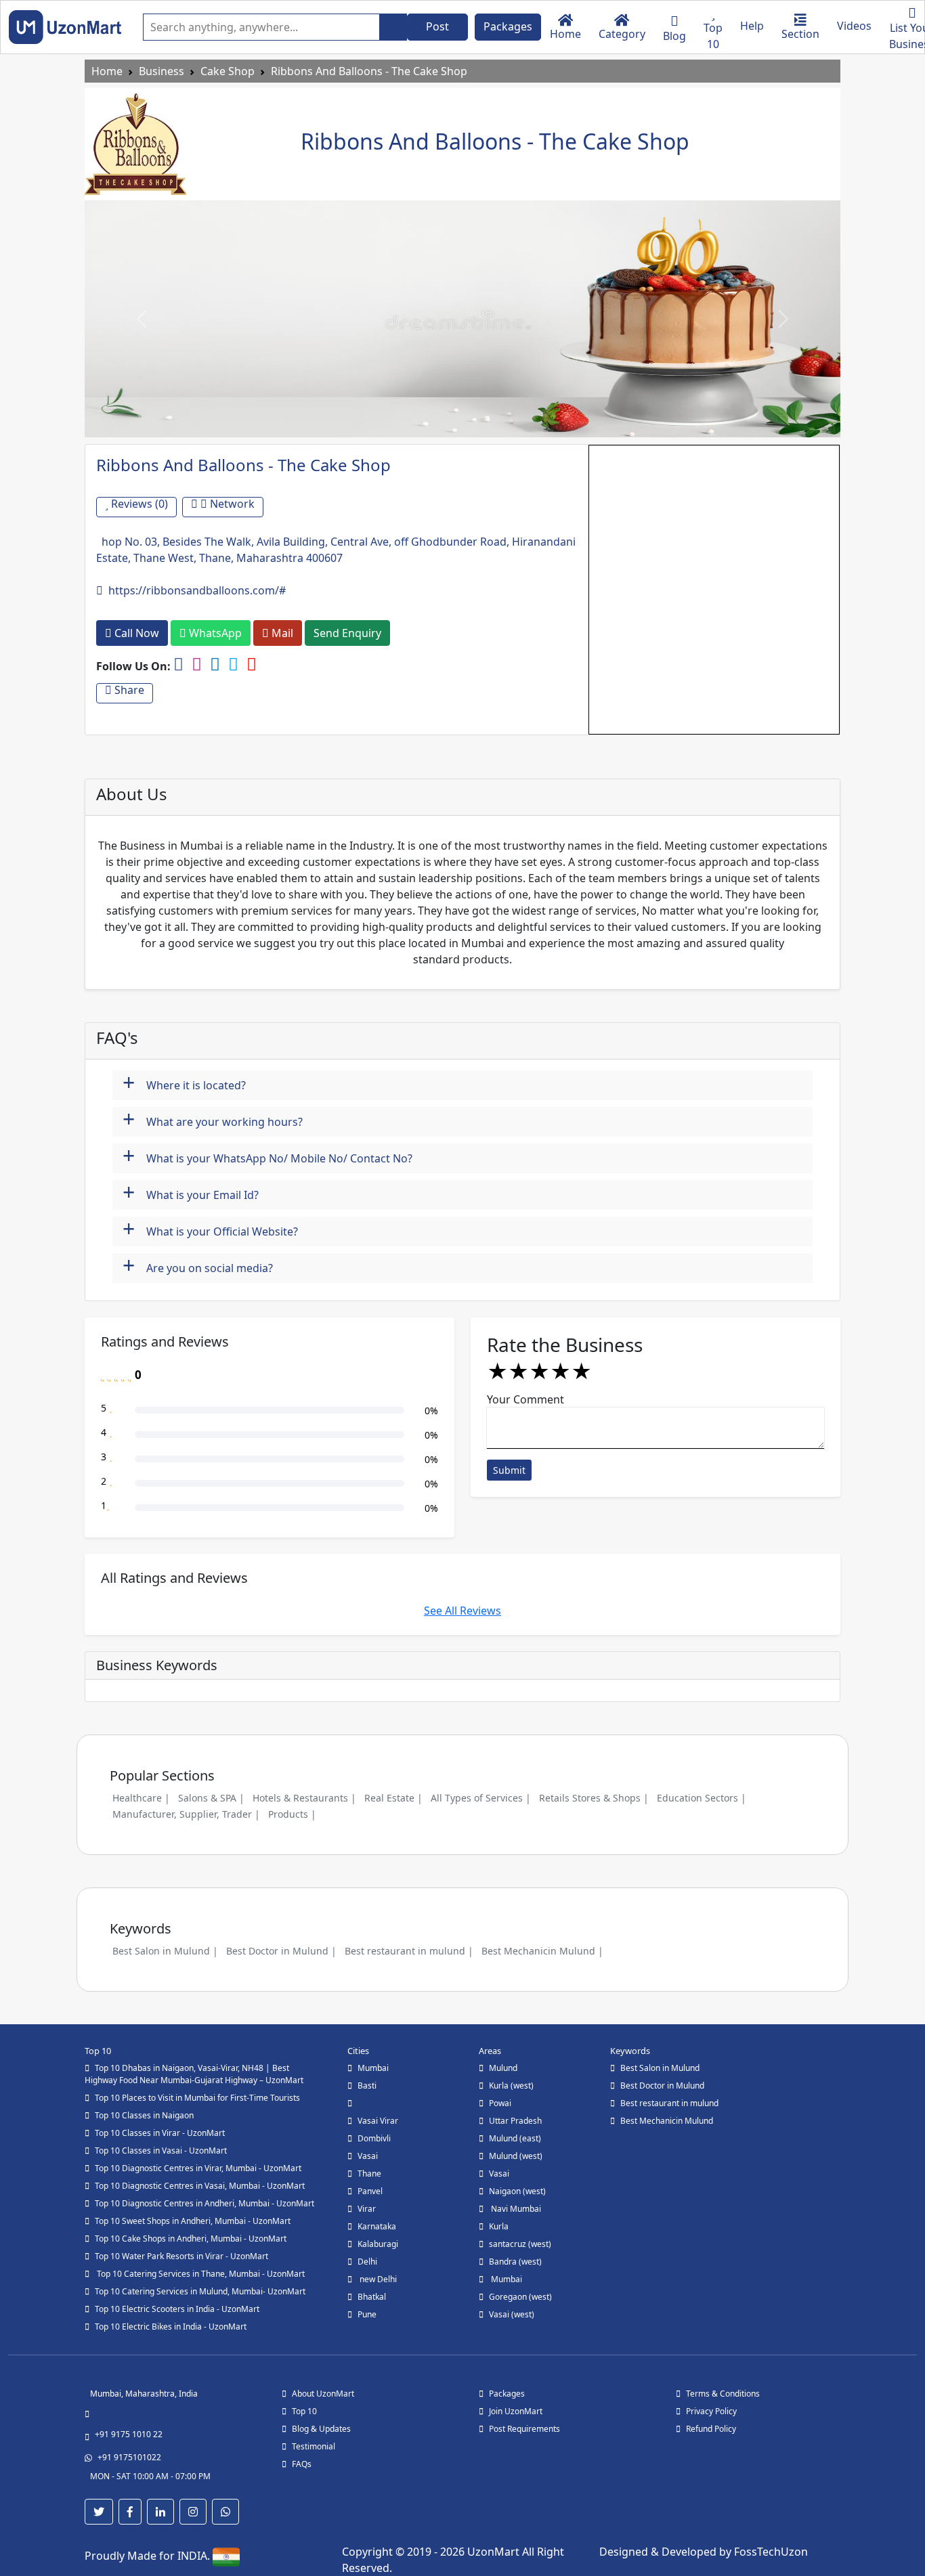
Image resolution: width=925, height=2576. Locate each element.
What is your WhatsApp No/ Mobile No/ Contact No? (267, 1157)
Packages (508, 26)
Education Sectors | (702, 1798)
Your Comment (525, 1399)
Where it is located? (184, 1084)
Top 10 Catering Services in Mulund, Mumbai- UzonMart (200, 2291)
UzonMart (495, 2552)
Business (162, 71)
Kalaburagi (378, 2244)
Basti (367, 2086)
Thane (369, 2174)
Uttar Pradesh (515, 2121)
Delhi (367, 2262)
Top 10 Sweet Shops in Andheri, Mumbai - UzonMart (193, 2221)
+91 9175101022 (129, 2457)
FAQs (302, 2464)
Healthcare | (141, 1798)
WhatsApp (214, 633)
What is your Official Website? (210, 1230)
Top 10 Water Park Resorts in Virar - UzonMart (181, 2256)
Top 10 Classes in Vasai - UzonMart (161, 2151)
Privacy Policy (711, 2411)
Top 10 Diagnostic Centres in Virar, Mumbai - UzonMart (198, 2168)
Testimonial (314, 2446)
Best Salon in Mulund (660, 2068)
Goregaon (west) (520, 2297)
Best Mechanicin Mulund (667, 2121)
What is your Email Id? (191, 1193)
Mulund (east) (515, 2138)
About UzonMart (323, 2394)
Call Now (135, 633)
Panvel (370, 2191)
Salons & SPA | (211, 1798)
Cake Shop (228, 71)
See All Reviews (462, 1611)
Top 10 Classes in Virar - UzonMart (160, 2133)
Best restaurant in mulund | (409, 1951)
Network (231, 504)
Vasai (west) (512, 2314)
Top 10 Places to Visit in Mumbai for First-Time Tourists (197, 2098)
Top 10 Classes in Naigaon (144, 2115)
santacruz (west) (520, 2244)
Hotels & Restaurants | (304, 1798)
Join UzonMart (516, 2411)
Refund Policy (711, 2429)
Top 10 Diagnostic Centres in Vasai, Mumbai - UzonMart (200, 2186)
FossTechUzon (771, 2552)
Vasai (368, 2156)
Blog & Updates (321, 2429)
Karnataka (377, 2226)
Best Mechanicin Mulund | (542, 1951)
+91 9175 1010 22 (129, 2434)
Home (107, 71)
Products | (292, 1814)
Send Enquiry (347, 633)
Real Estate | (393, 1798)
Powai (500, 2103)
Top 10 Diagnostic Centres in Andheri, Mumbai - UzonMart (205, 2203)
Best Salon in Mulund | (165, 1951)
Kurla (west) (511, 2086)
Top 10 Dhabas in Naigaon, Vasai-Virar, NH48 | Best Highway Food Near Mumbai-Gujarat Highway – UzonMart (194, 2074)
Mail (281, 633)
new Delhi (377, 2279)
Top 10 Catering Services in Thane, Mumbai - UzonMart (200, 2274)
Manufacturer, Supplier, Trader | (186, 1814)
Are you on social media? (198, 1266)
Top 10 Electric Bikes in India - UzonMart (171, 2327)
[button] (141, 319)
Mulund (503, 2068)
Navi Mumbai (515, 2209)
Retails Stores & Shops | (594, 1798)
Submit (509, 1470)
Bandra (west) (515, 2262)
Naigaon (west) (517, 2191)
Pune (367, 2314)
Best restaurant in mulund (669, 2103)
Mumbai (373, 2068)
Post (437, 26)
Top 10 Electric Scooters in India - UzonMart (177, 2309)
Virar (367, 2209)
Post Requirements (524, 2429)
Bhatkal (372, 2297)
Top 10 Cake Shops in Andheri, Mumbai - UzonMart (191, 2239)
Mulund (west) (516, 2156)
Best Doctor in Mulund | (281, 1951)
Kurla (499, 2226)
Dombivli (374, 2138)
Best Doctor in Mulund (662, 2086)
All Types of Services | (481, 1798)
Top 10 (304, 2411)
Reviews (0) (138, 504)
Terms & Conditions (723, 2394)
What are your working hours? (213, 1120)
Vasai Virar (378, 2121)
